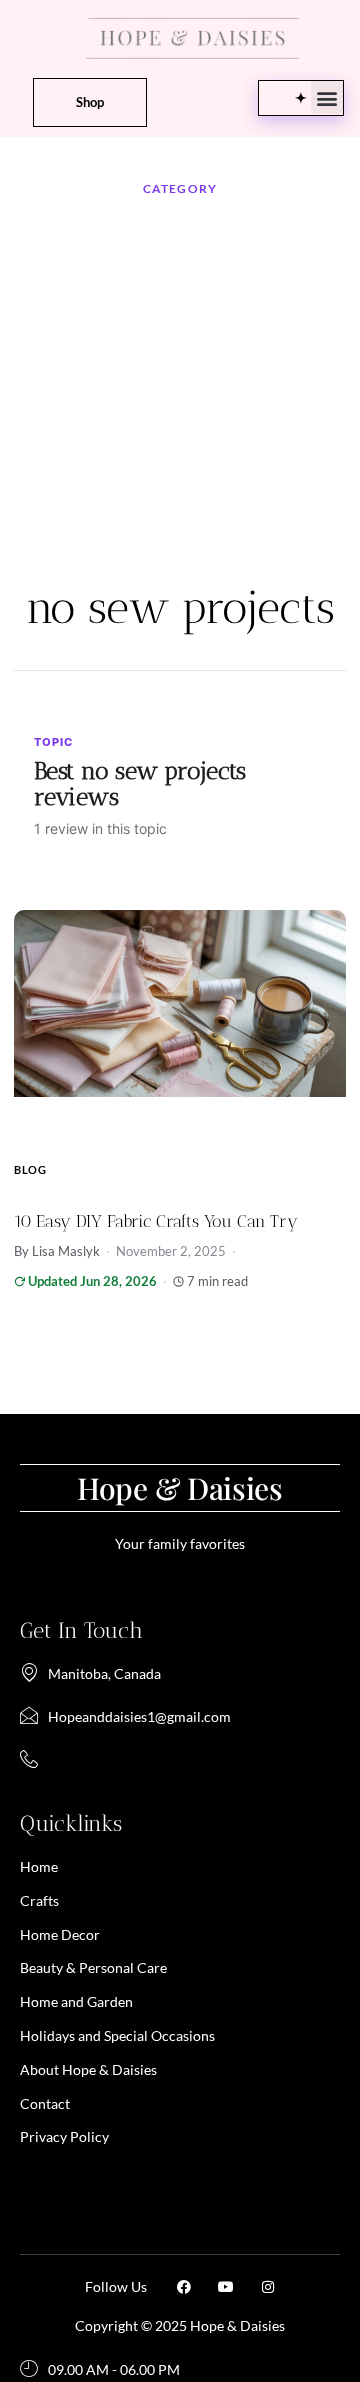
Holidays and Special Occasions (117, 2035)
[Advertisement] (180, 391)
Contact (45, 2103)
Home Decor (60, 1934)
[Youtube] (226, 2287)
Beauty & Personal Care (93, 1967)
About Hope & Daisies (88, 2069)
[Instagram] (268, 2287)
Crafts (39, 1900)
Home (39, 1866)
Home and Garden (76, 2001)
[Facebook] (184, 2287)
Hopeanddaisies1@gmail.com (139, 1716)
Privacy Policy (64, 2136)
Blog (30, 1169)
